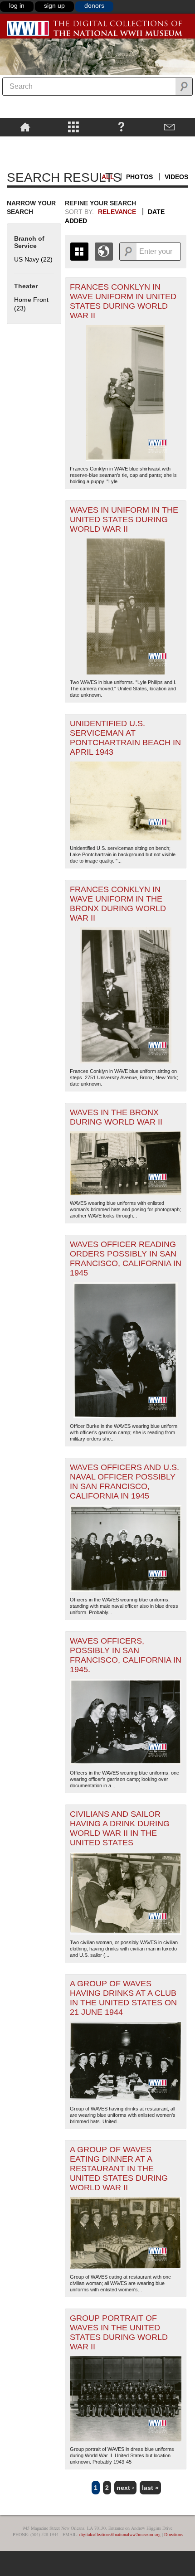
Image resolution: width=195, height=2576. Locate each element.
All (108, 177)
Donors (94, 5)
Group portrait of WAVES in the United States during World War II (119, 2332)
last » (150, 2488)
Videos (176, 177)
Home (25, 126)
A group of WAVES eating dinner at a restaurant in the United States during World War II (119, 2168)
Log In (17, 5)
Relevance (117, 212)
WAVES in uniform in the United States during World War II (124, 519)
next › (125, 2488)
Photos (139, 177)
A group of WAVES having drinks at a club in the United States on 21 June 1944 (123, 1998)
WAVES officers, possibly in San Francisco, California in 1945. (126, 1655)
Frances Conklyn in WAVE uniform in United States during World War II (123, 301)
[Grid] (79, 252)
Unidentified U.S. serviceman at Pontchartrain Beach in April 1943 (125, 738)
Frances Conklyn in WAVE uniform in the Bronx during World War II (118, 904)
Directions (173, 2534)
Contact (170, 126)
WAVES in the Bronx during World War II (116, 1117)
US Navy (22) (33, 259)
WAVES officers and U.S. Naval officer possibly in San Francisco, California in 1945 (124, 1482)
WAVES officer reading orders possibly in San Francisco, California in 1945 (126, 1259)
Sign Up (54, 5)
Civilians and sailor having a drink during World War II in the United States (120, 1828)
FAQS (121, 126)
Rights (25, 143)
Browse (73, 126)
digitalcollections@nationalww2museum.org (120, 2534)
